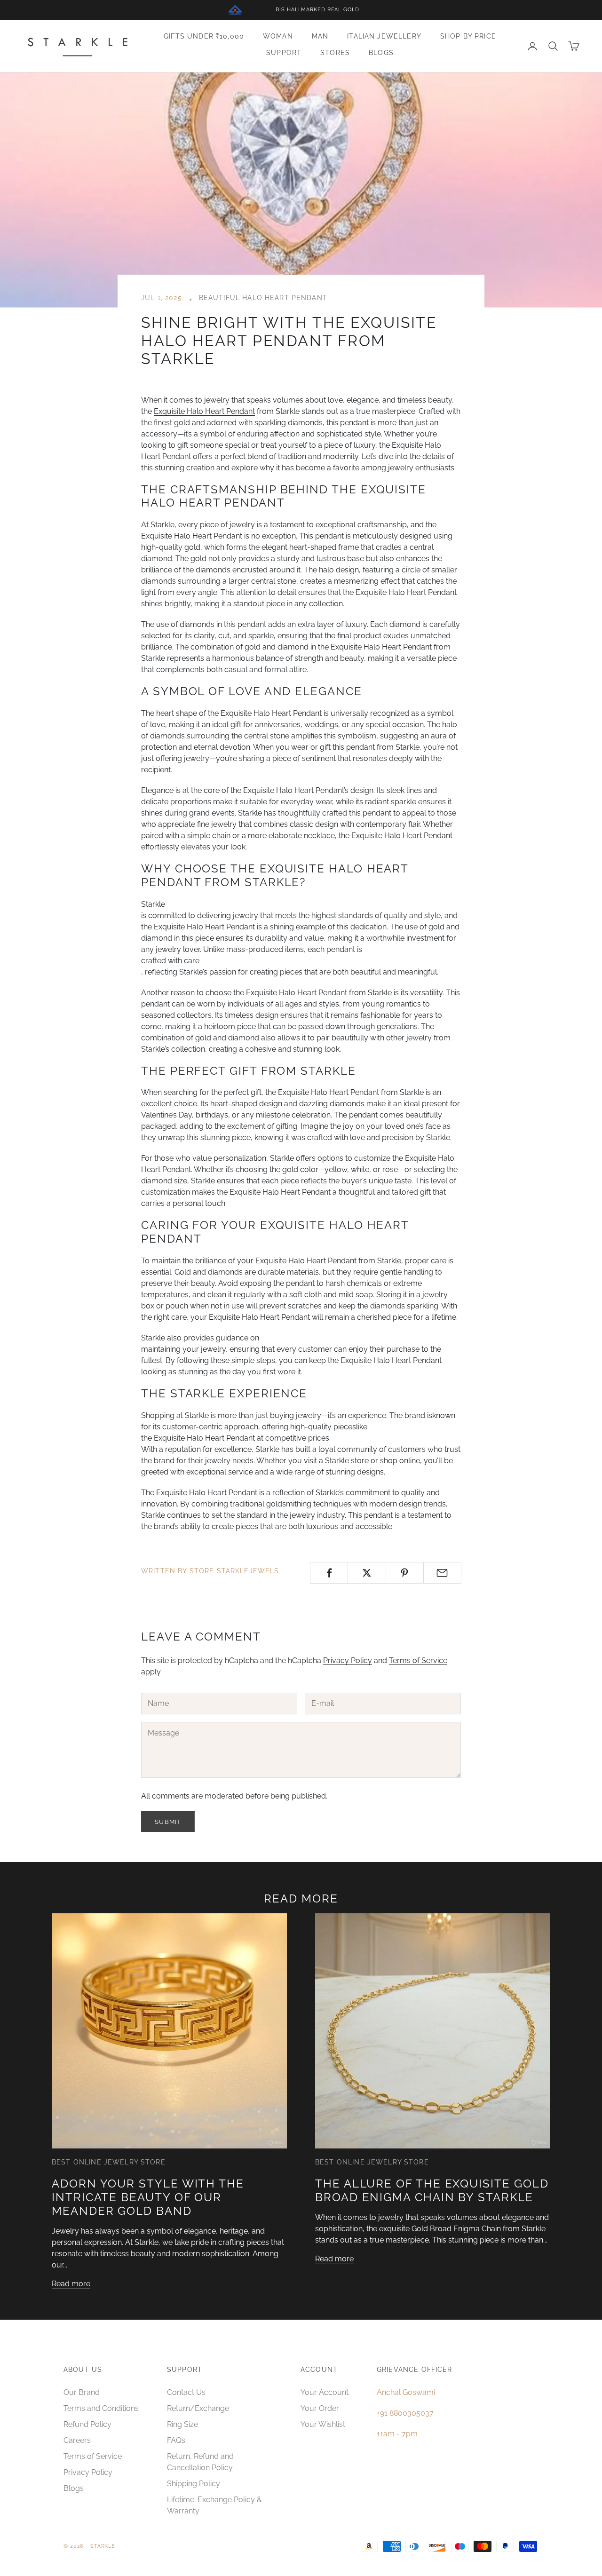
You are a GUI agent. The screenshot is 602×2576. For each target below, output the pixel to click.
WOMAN (278, 36)
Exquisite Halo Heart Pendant (204, 411)
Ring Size (182, 2424)
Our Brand (82, 2392)
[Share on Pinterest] (405, 1573)
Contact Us (186, 2392)
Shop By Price (468, 36)
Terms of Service (418, 1661)
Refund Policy (87, 2424)
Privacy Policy (348, 1661)
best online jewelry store (109, 2162)
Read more (71, 2284)
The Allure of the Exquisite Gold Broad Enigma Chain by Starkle (432, 2190)
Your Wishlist (323, 2424)
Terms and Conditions (101, 2408)
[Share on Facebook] (329, 1573)
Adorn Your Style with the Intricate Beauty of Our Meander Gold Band (148, 2197)
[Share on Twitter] (367, 1573)
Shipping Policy (194, 2484)
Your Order (320, 2408)
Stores (335, 52)
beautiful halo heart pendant (263, 297)
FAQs (176, 2440)
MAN (320, 36)
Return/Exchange (198, 2408)
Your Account (325, 2392)
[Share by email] (442, 1573)
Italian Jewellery (384, 36)
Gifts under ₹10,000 (204, 36)
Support (284, 52)
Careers (77, 2440)
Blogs (381, 52)
